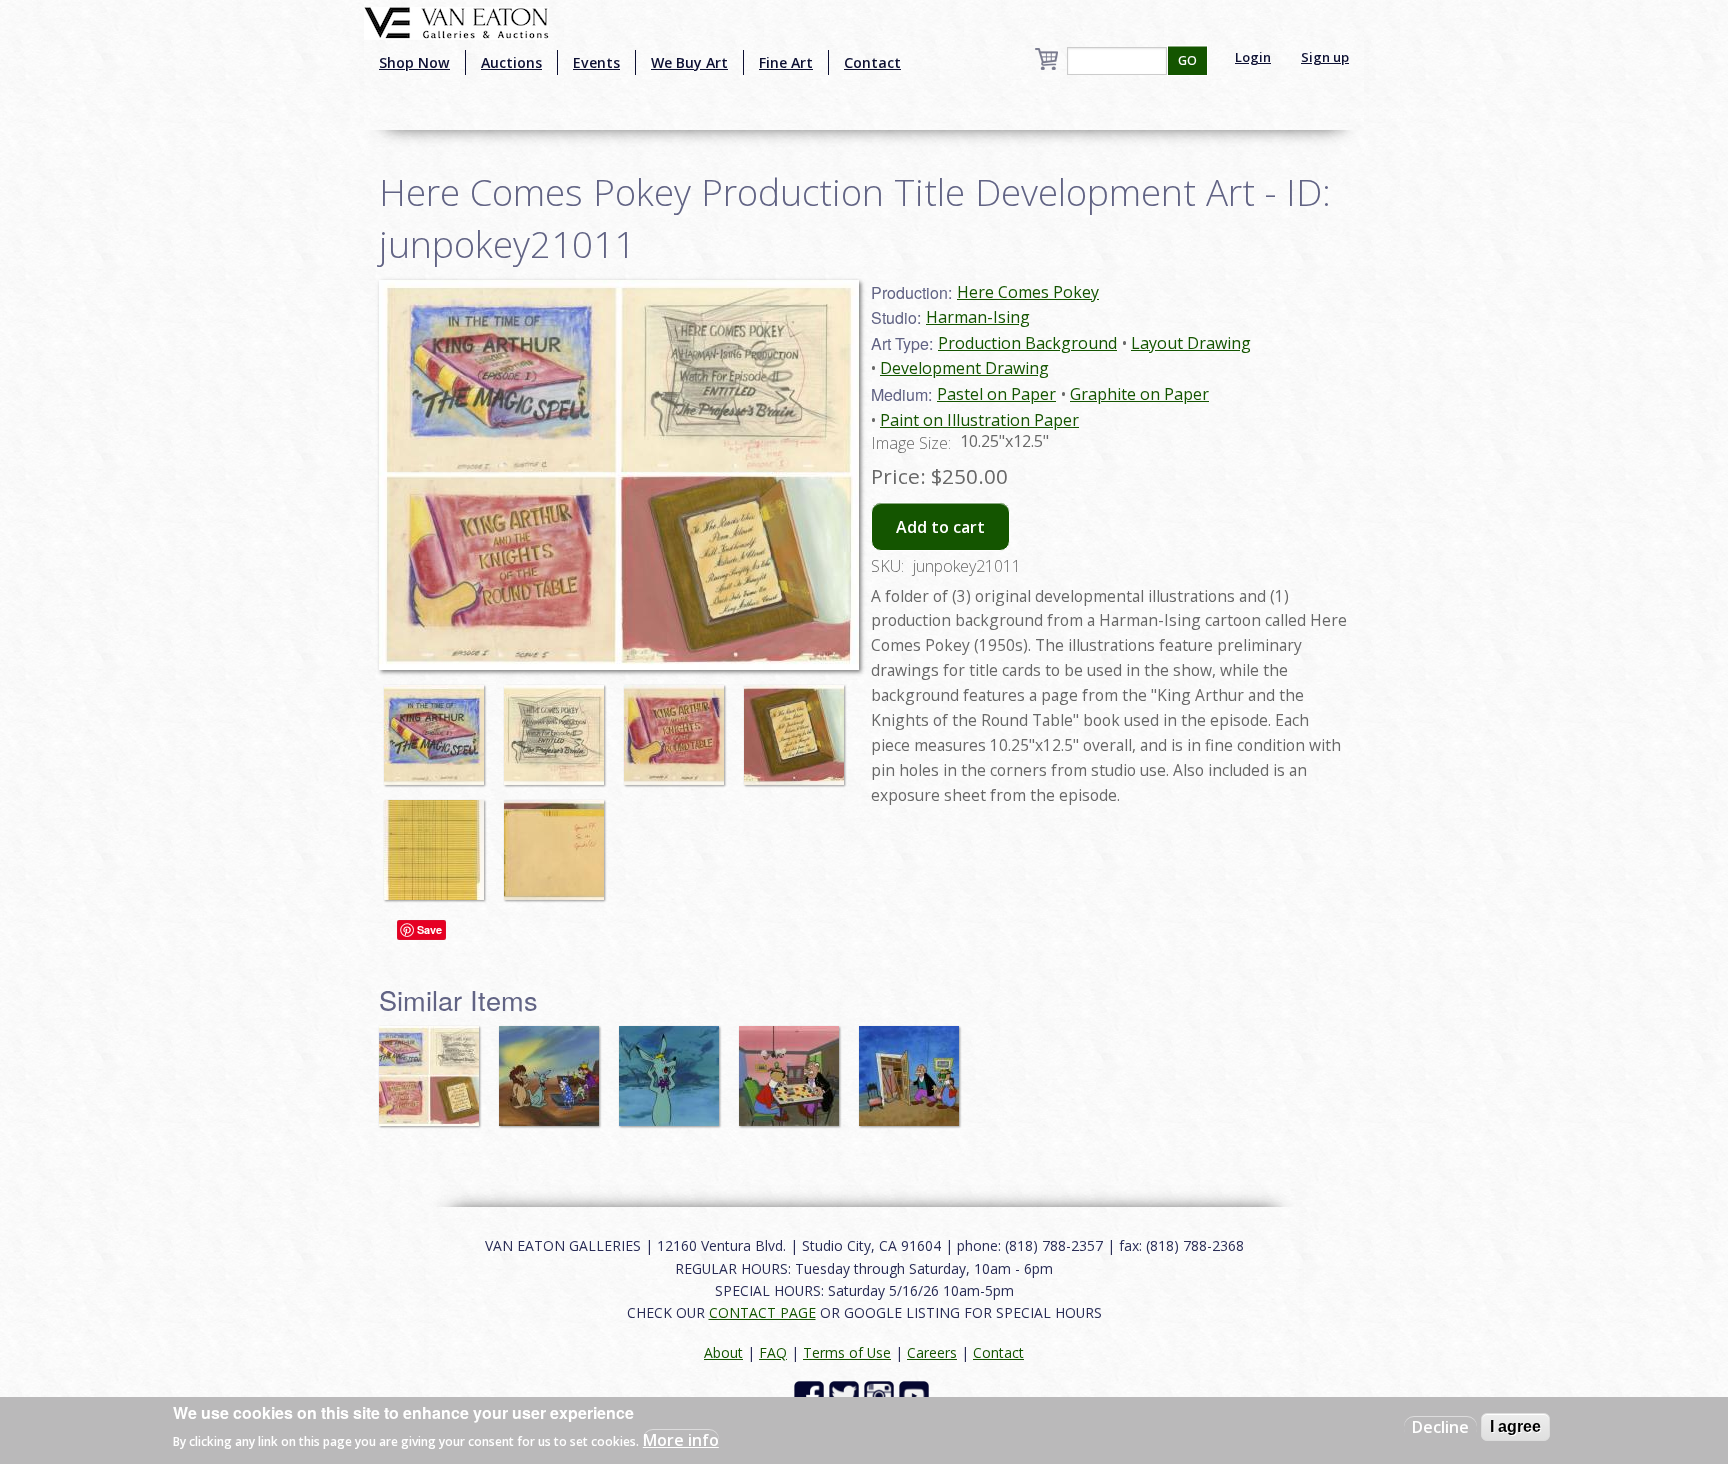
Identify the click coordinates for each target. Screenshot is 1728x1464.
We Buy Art (689, 62)
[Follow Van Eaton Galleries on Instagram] (881, 1394)
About (723, 1352)
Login (1253, 57)
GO (1187, 60)
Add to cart (940, 527)
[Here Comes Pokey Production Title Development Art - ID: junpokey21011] (439, 725)
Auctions (511, 62)
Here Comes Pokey (1028, 292)
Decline (1440, 1427)
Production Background (1027, 343)
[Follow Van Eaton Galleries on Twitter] (846, 1394)
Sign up (1325, 57)
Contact (872, 62)
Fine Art (786, 62)
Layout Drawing (1191, 343)
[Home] (456, 21)
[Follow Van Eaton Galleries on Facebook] (811, 1394)
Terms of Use (847, 1352)
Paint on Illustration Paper (979, 420)
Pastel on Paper (996, 394)
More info (681, 1440)
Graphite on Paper (1139, 394)
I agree (1515, 1426)
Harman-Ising (978, 317)
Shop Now (414, 62)
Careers (932, 1352)
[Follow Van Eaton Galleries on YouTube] (916, 1394)
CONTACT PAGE (762, 1312)
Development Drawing (964, 368)
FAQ (773, 1352)
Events (596, 62)
